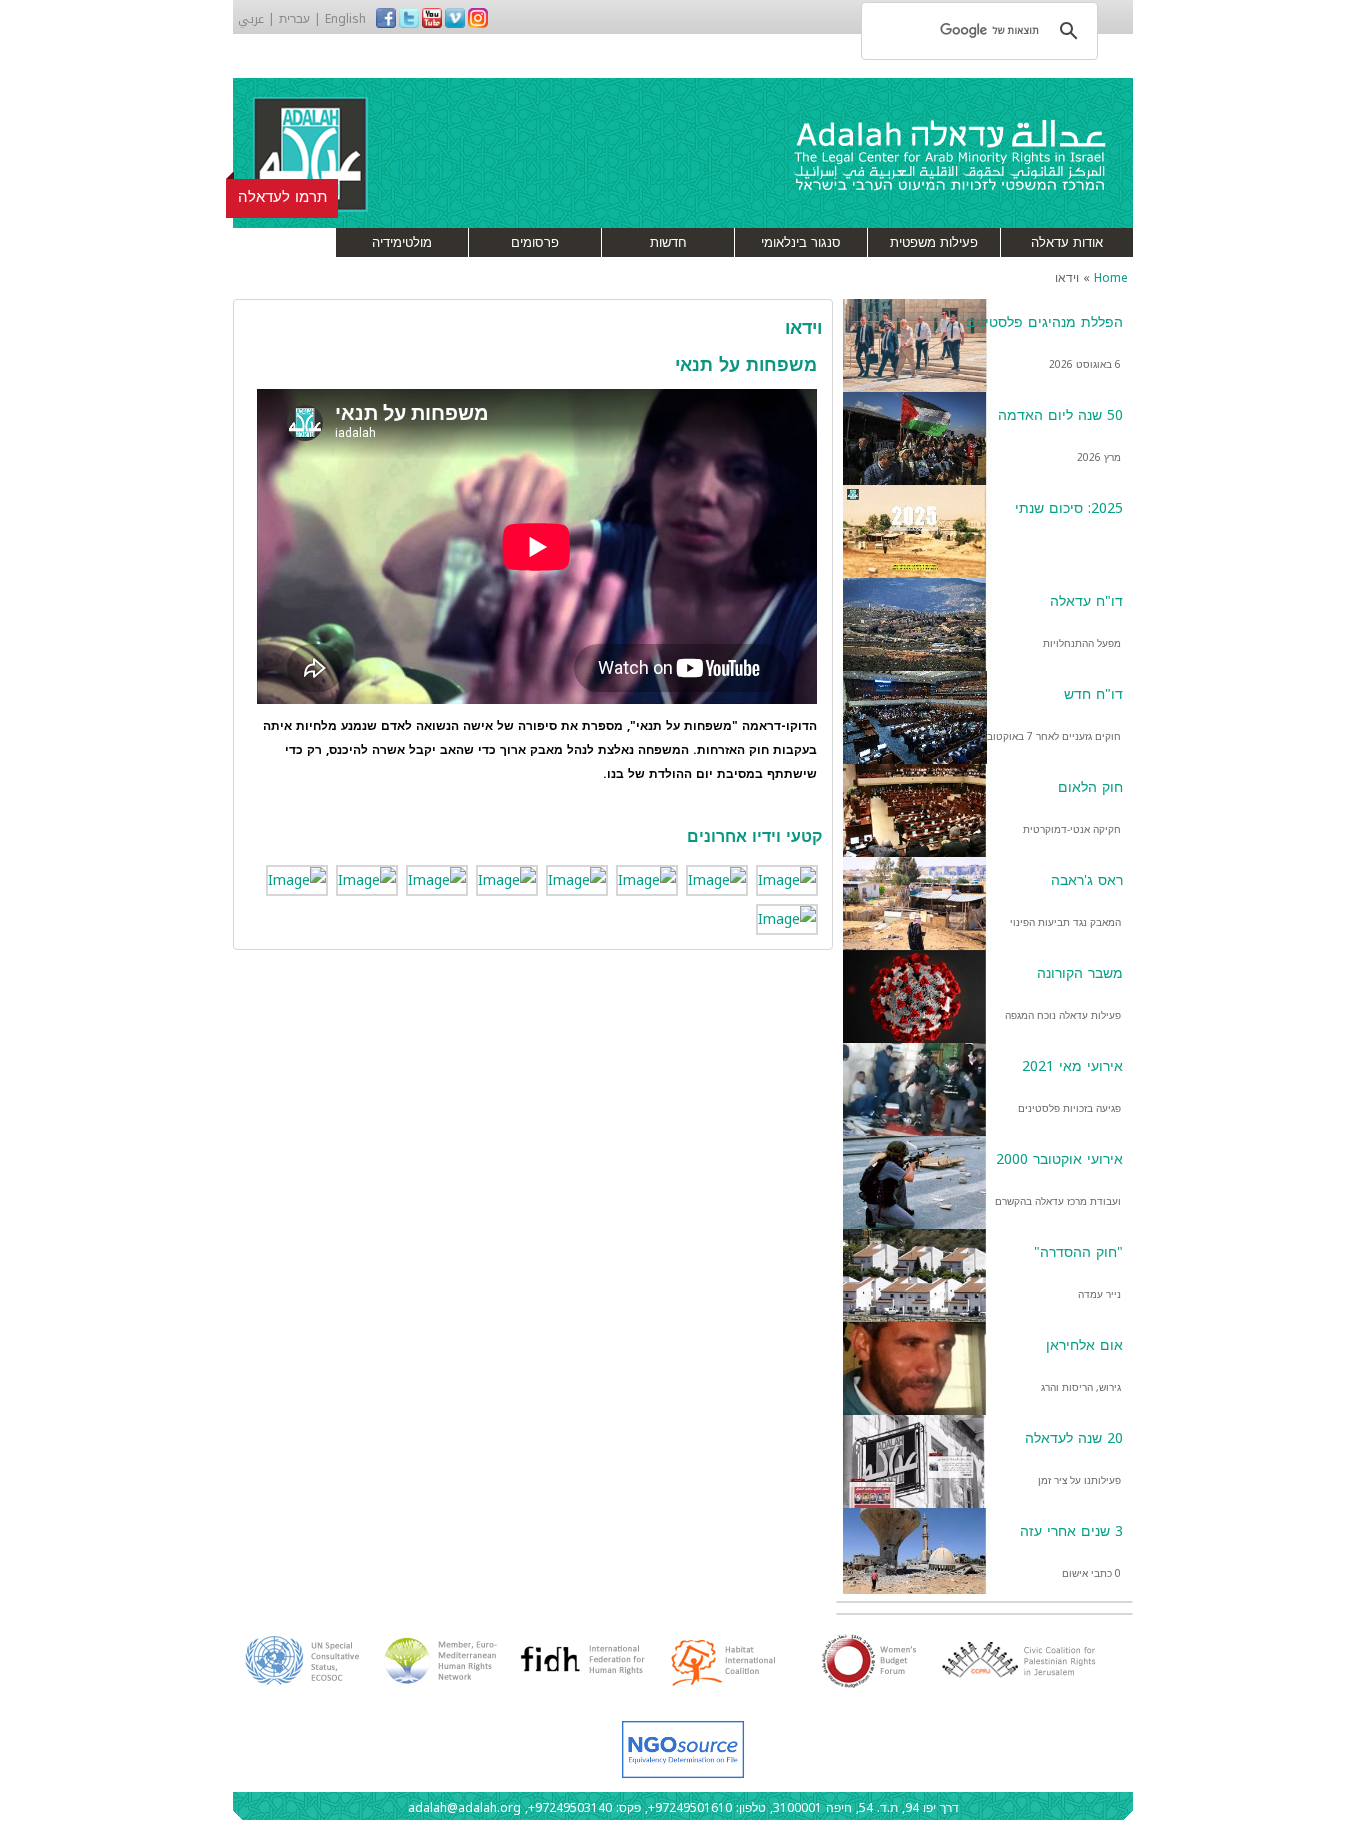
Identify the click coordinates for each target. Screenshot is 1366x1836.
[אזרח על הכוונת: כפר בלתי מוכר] (647, 879)
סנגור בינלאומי (801, 242)
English (345, 19)
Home (1111, 278)
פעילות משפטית (934, 242)
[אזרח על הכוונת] (297, 879)
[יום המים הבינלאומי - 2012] (507, 879)
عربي (251, 19)
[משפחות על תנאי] (717, 879)
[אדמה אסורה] (787, 918)
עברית (294, 19)
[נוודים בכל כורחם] (367, 879)
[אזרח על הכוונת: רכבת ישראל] (577, 879)
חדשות (668, 242)
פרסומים (535, 242)
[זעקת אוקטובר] (437, 879)
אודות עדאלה (1067, 242)
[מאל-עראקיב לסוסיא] (787, 879)
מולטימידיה (402, 242)
